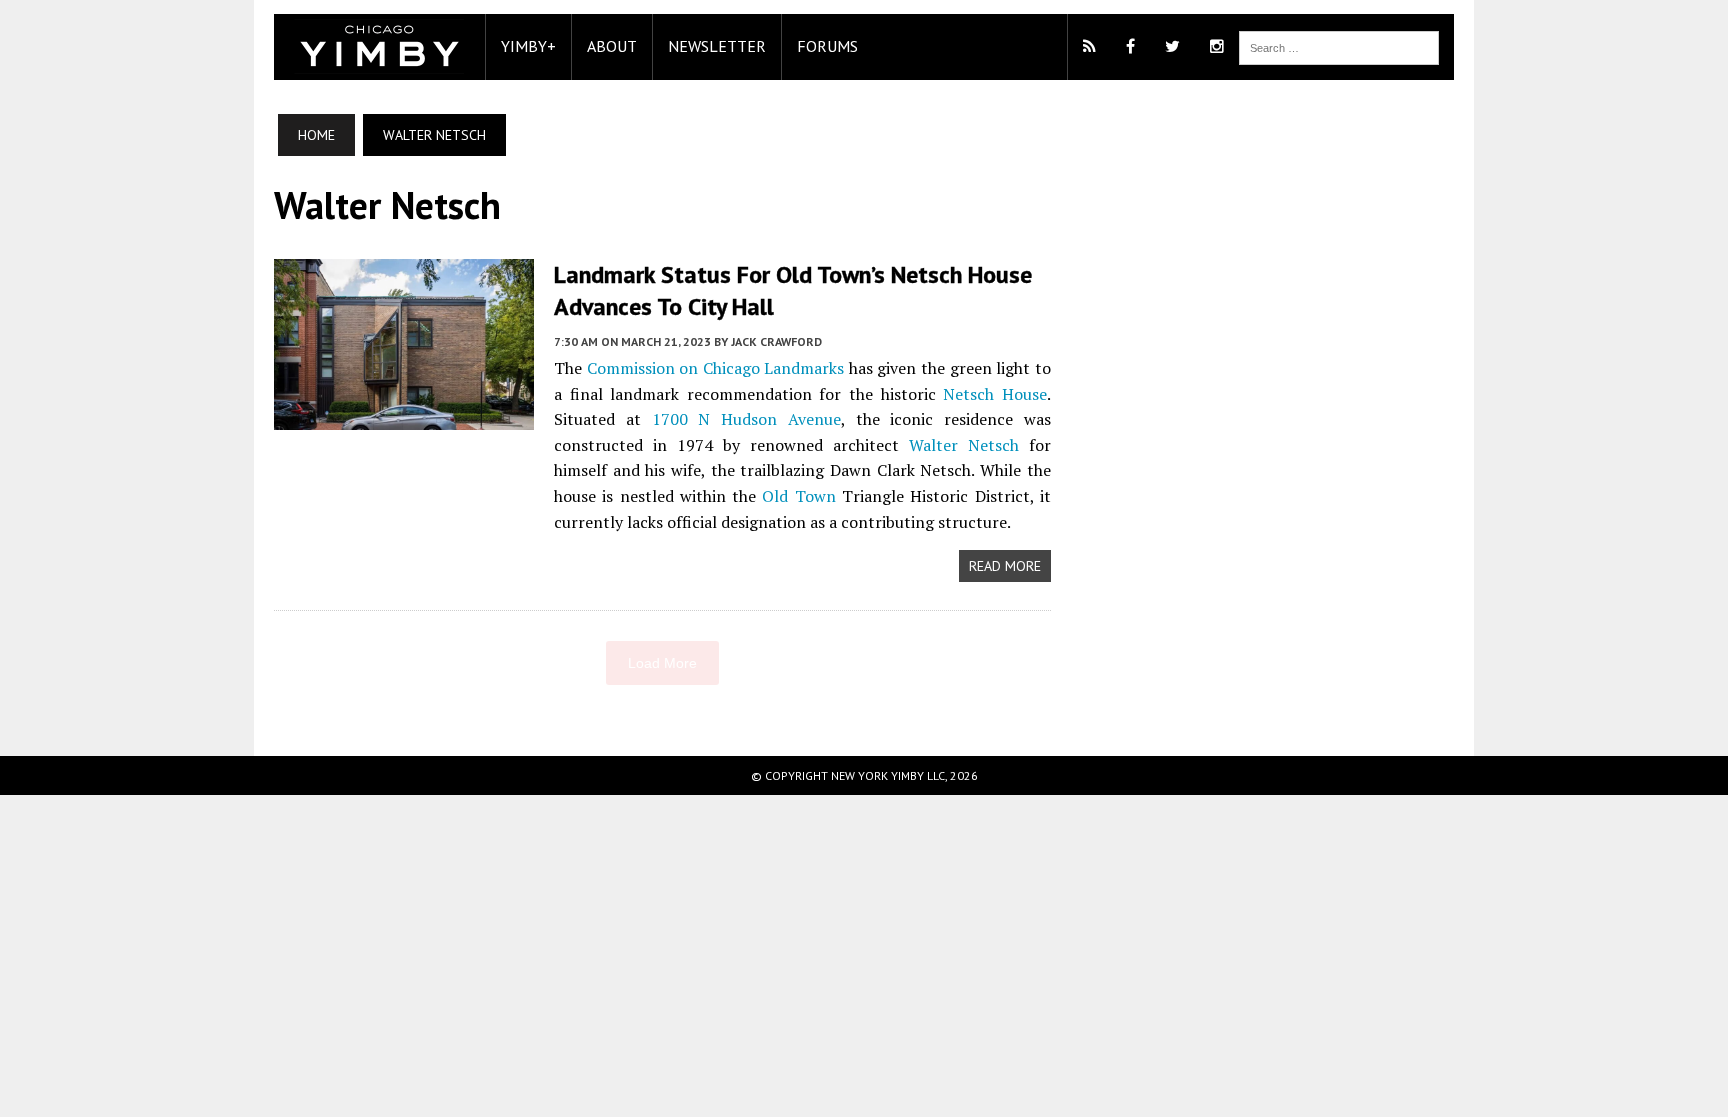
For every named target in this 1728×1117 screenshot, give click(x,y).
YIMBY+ (528, 46)
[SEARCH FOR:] (1339, 46)
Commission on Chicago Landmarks (716, 368)
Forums (827, 46)
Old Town (798, 496)
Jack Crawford (776, 341)
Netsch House (995, 394)
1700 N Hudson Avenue (746, 419)
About (612, 46)
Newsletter (717, 46)
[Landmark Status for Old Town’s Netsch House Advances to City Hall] (404, 417)
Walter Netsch (964, 445)
